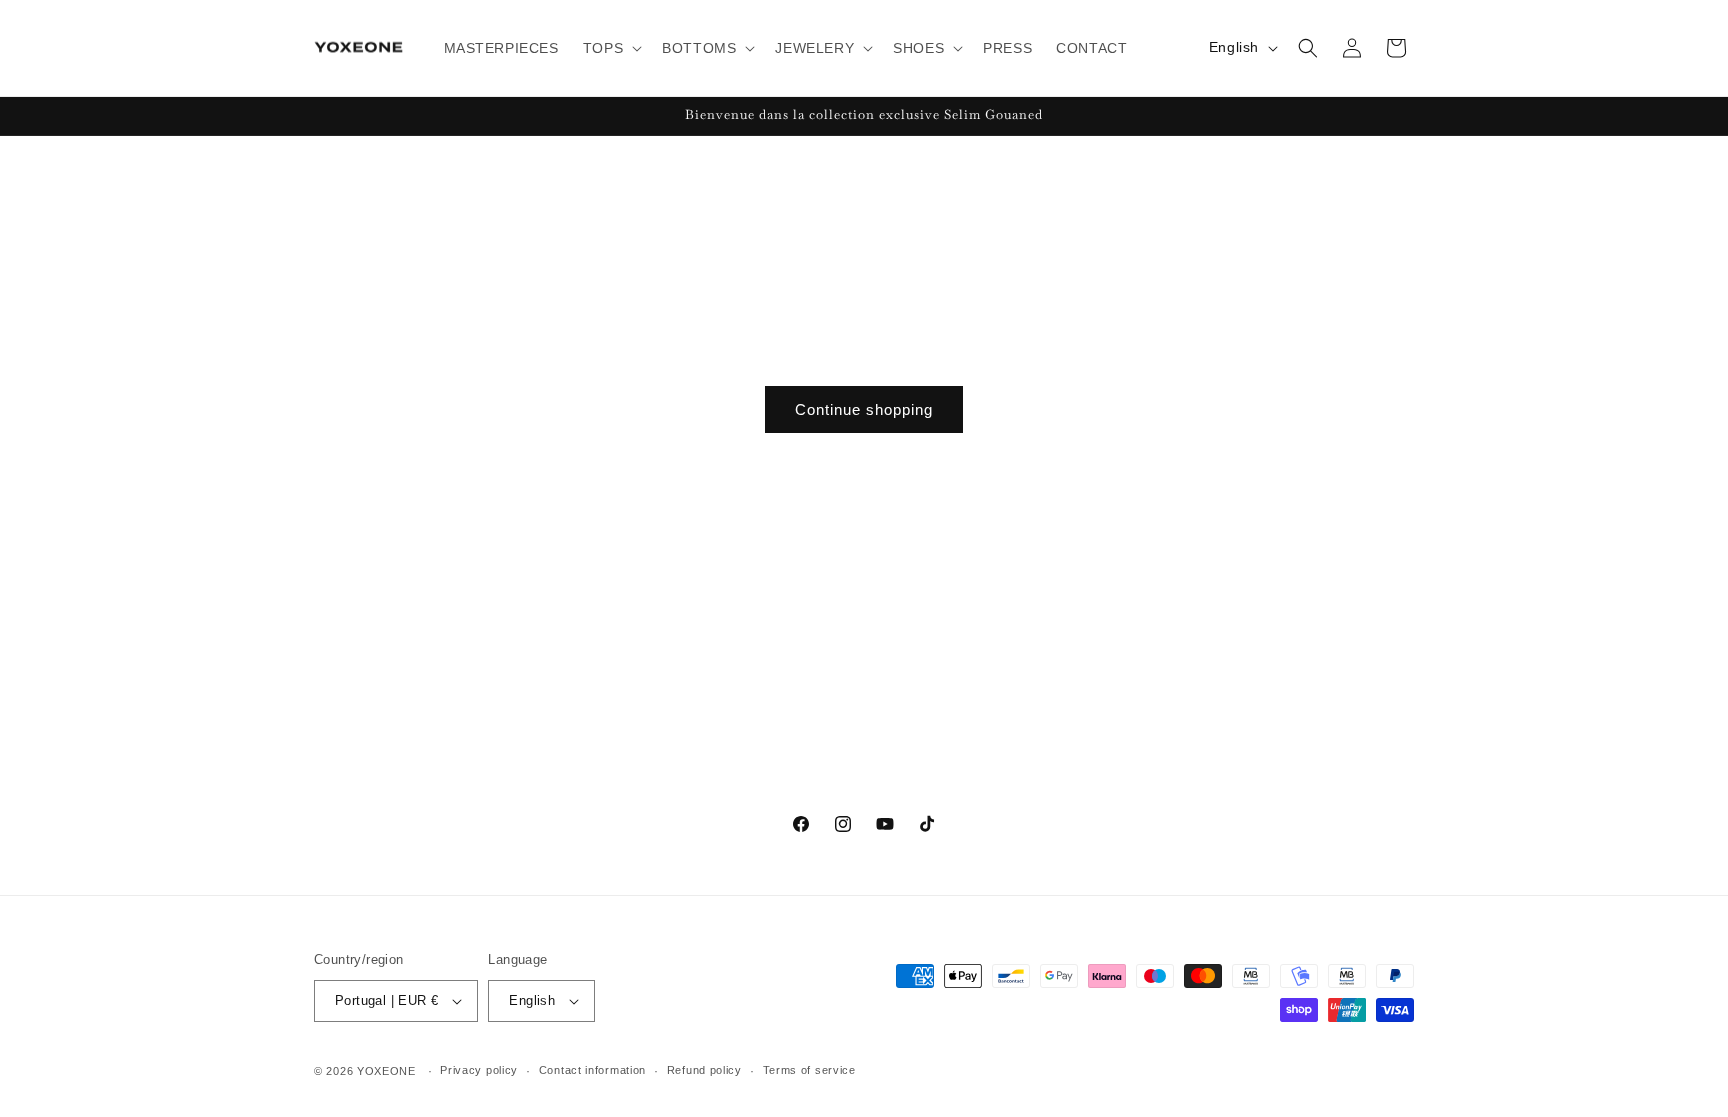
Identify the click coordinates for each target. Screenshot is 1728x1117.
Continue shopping (864, 409)
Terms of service (809, 1070)
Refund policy (704, 1070)
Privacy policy (479, 1070)
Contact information (592, 1070)
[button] (610, 48)
